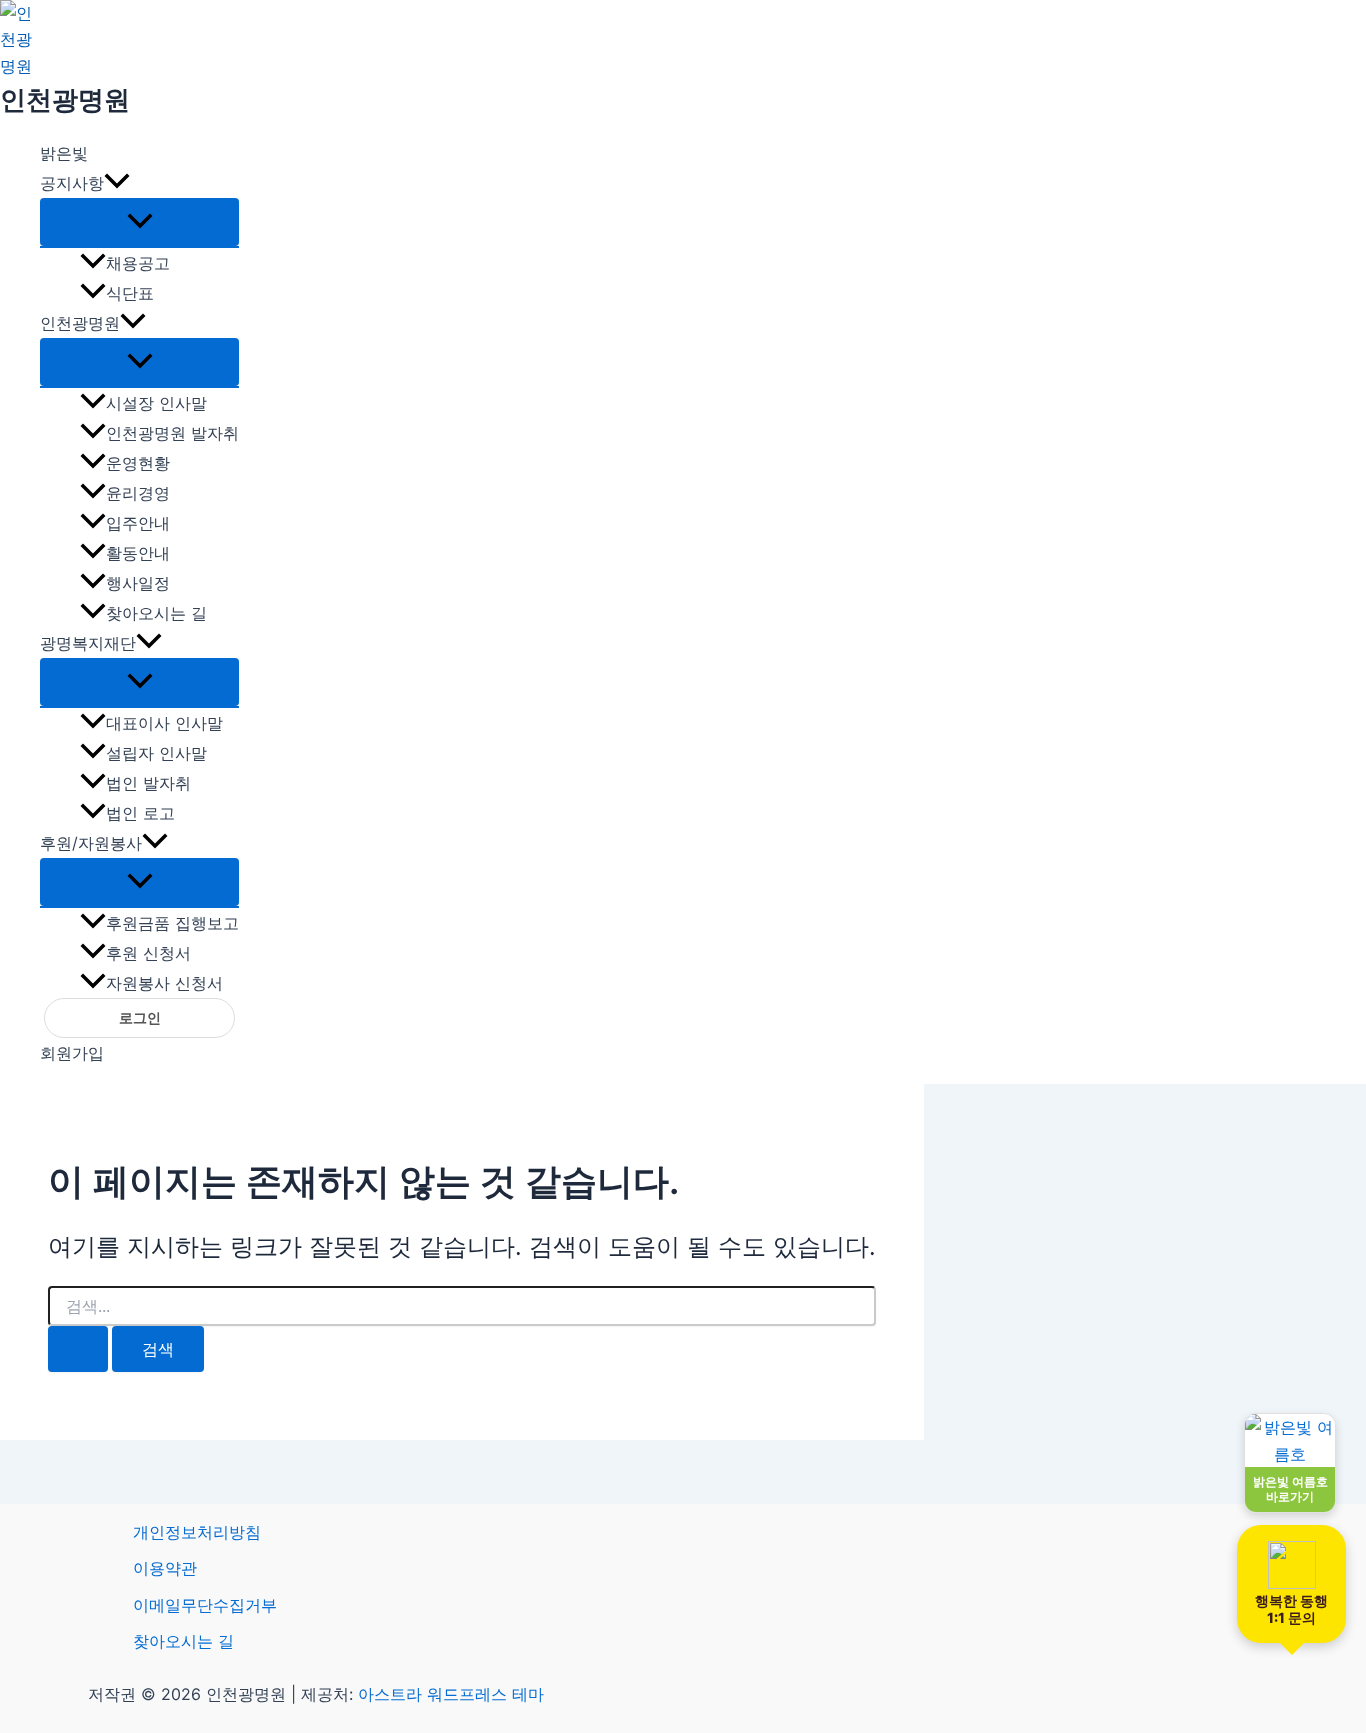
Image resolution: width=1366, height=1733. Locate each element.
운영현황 (138, 463)
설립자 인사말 (156, 753)
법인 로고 (140, 813)
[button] (117, 183)
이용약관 (165, 1568)
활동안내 (138, 553)
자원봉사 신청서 (164, 983)
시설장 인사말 (156, 403)
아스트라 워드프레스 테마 (451, 1694)
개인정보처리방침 (197, 1532)
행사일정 (138, 583)
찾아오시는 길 (156, 613)
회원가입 (72, 1053)
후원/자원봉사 (91, 843)
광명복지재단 (88, 643)
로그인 (140, 1018)
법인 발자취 (148, 783)
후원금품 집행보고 (172, 923)
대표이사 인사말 (164, 723)
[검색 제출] (78, 1349)
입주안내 (138, 523)
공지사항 (72, 183)
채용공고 (138, 263)
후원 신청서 (148, 953)
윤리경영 (138, 493)
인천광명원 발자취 (172, 433)
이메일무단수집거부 (205, 1605)
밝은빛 (64, 153)
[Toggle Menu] (139, 222)
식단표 (130, 293)
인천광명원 (65, 99)
